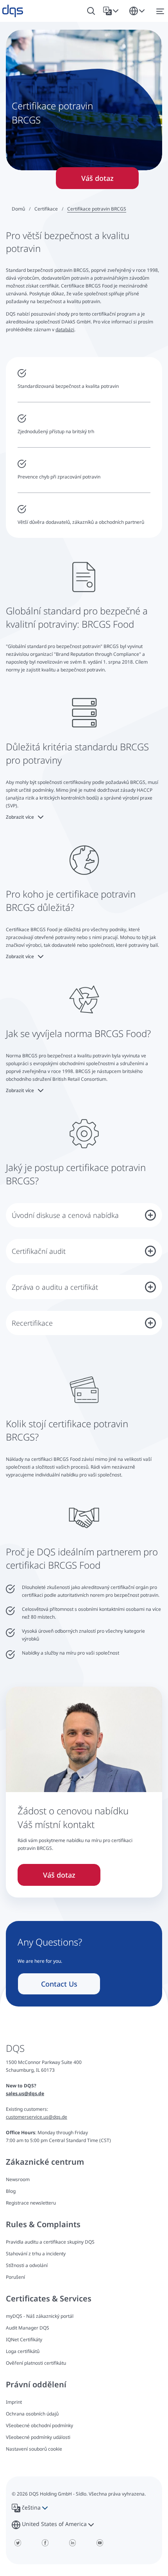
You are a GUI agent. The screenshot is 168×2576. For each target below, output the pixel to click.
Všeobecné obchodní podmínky (39, 2425)
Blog (11, 2191)
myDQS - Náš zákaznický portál (40, 2316)
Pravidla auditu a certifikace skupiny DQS (50, 2242)
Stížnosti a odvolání (27, 2265)
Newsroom (18, 2179)
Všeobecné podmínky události (38, 2437)
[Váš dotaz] (84, 1791)
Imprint (14, 2402)
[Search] (91, 11)
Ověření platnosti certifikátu (36, 2363)
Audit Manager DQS (28, 2328)
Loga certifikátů (23, 2351)
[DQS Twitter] (18, 2543)
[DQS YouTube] (100, 2543)
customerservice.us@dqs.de (37, 2117)
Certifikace (46, 209)
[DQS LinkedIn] (72, 2543)
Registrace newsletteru (31, 2203)
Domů (18, 209)
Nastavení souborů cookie (34, 2449)
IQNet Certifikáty (24, 2339)
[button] (112, 11)
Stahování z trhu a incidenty (36, 2254)
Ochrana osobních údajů (32, 2414)
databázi (65, 329)
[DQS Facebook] (45, 2543)
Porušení (15, 2277)
